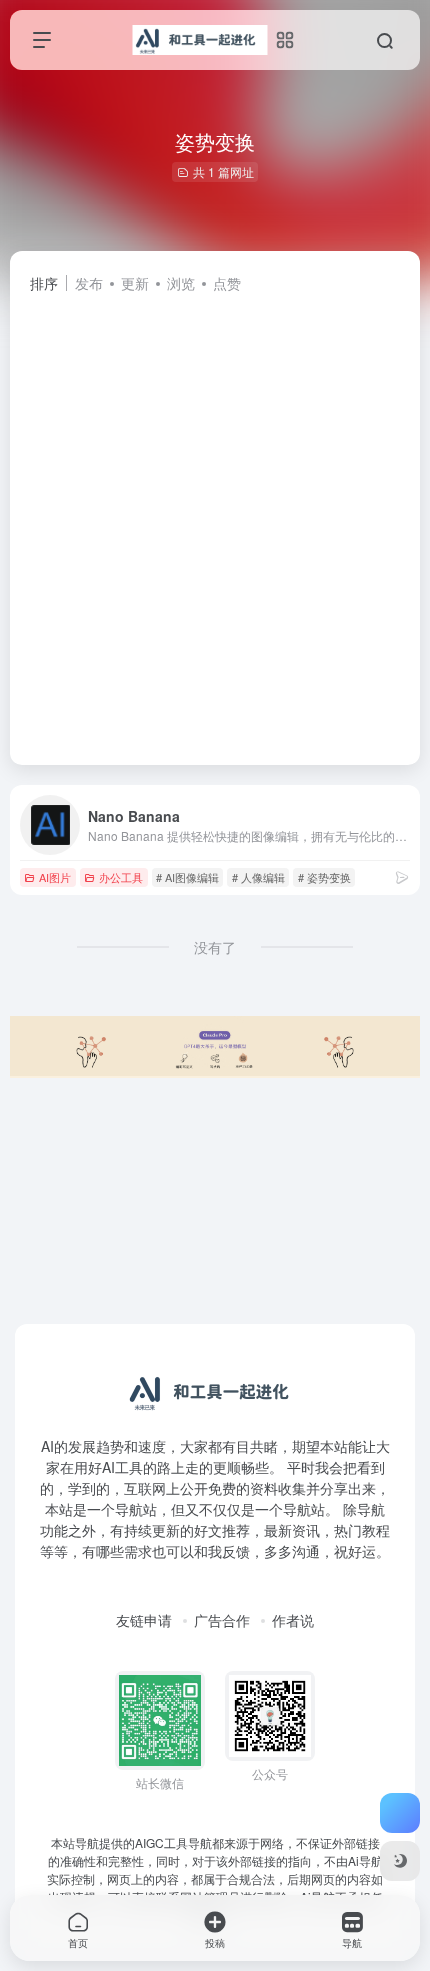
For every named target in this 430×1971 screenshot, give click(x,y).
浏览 (181, 283)
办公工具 (121, 877)
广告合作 (222, 1620)
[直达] (402, 876)
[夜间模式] (400, 1861)
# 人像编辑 (258, 877)
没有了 (215, 947)
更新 (135, 283)
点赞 (227, 283)
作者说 (293, 1620)
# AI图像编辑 (187, 877)
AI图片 (55, 877)
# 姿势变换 (324, 877)
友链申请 (144, 1620)
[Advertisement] (215, 520)
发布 (89, 283)
